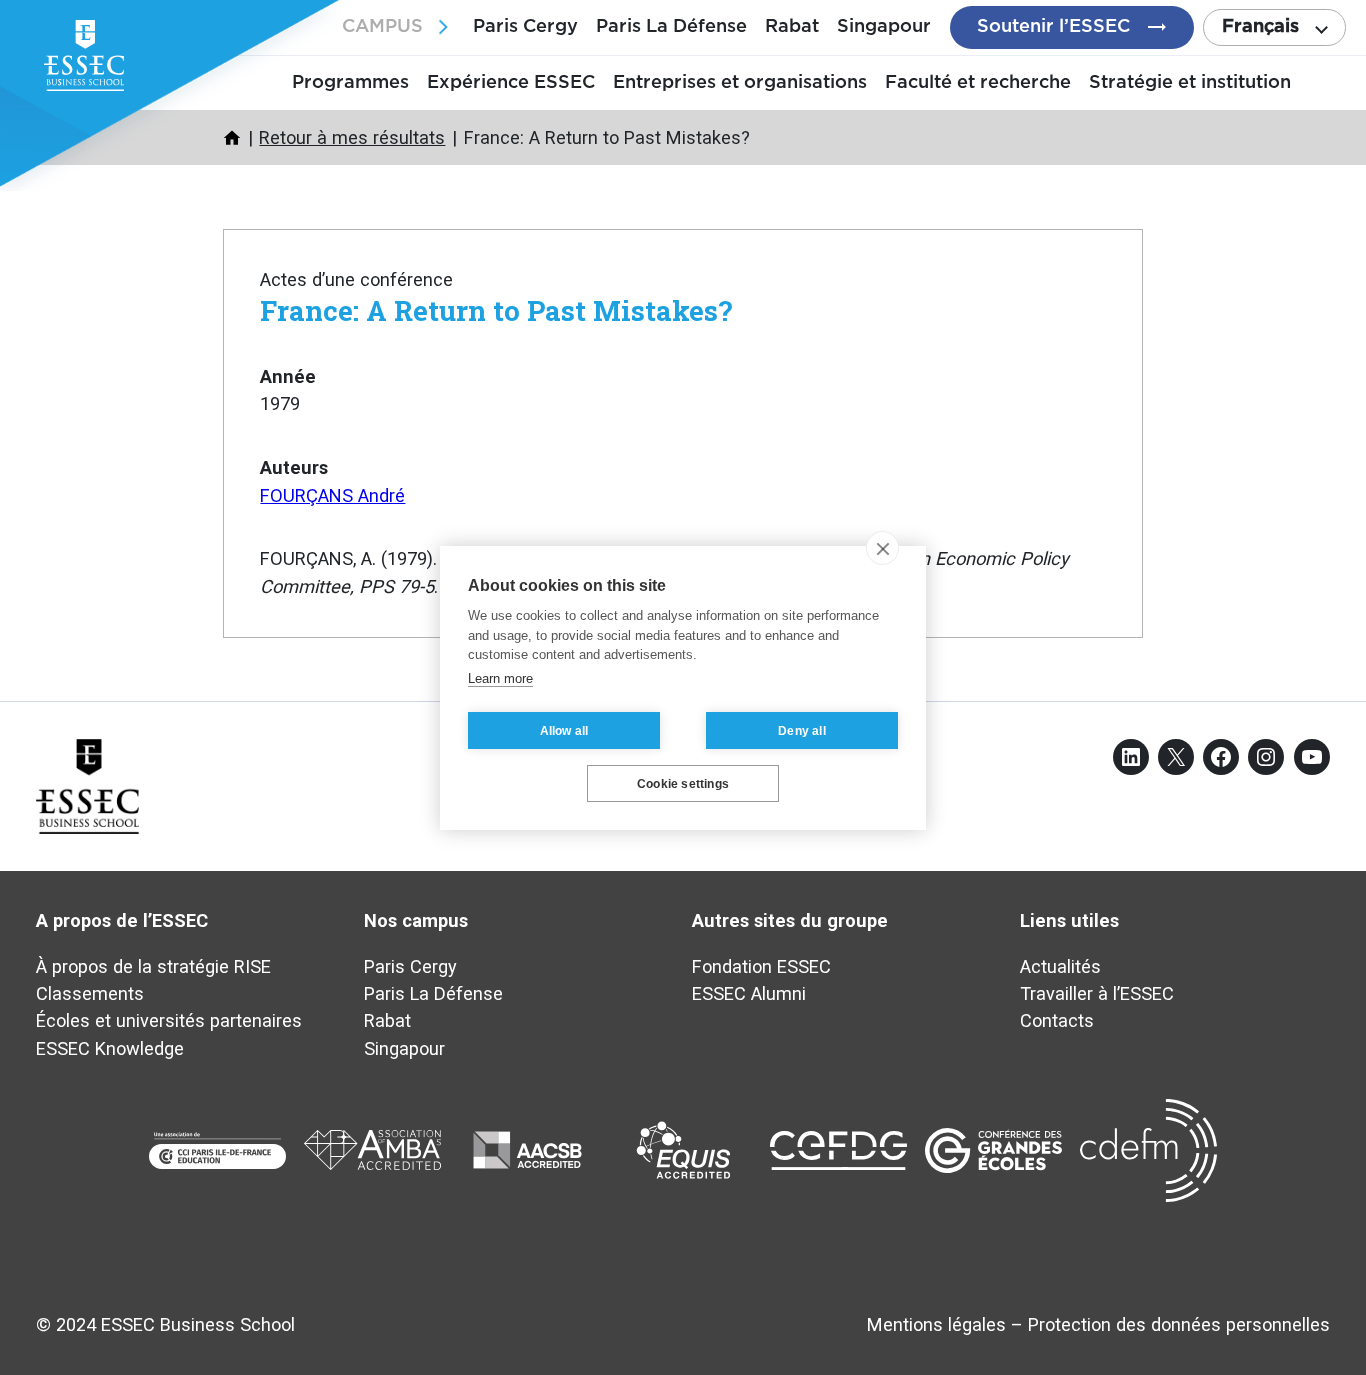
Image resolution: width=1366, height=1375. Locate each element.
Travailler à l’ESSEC (1097, 993)
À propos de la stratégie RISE (153, 966)
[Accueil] (232, 138)
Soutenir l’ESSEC (1053, 26)
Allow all (564, 730)
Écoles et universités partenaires (169, 1020)
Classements (90, 993)
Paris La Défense (671, 26)
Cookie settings (683, 783)
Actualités (1060, 966)
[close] (882, 548)
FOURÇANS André (332, 495)
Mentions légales (936, 1324)
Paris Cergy (525, 26)
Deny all (802, 730)
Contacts (1057, 1020)
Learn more (500, 677)
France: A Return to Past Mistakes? (496, 310)
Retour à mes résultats (352, 137)
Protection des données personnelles (1179, 1324)
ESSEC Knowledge (110, 1048)
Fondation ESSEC (761, 966)
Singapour (884, 26)
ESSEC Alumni (749, 993)
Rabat (792, 26)
